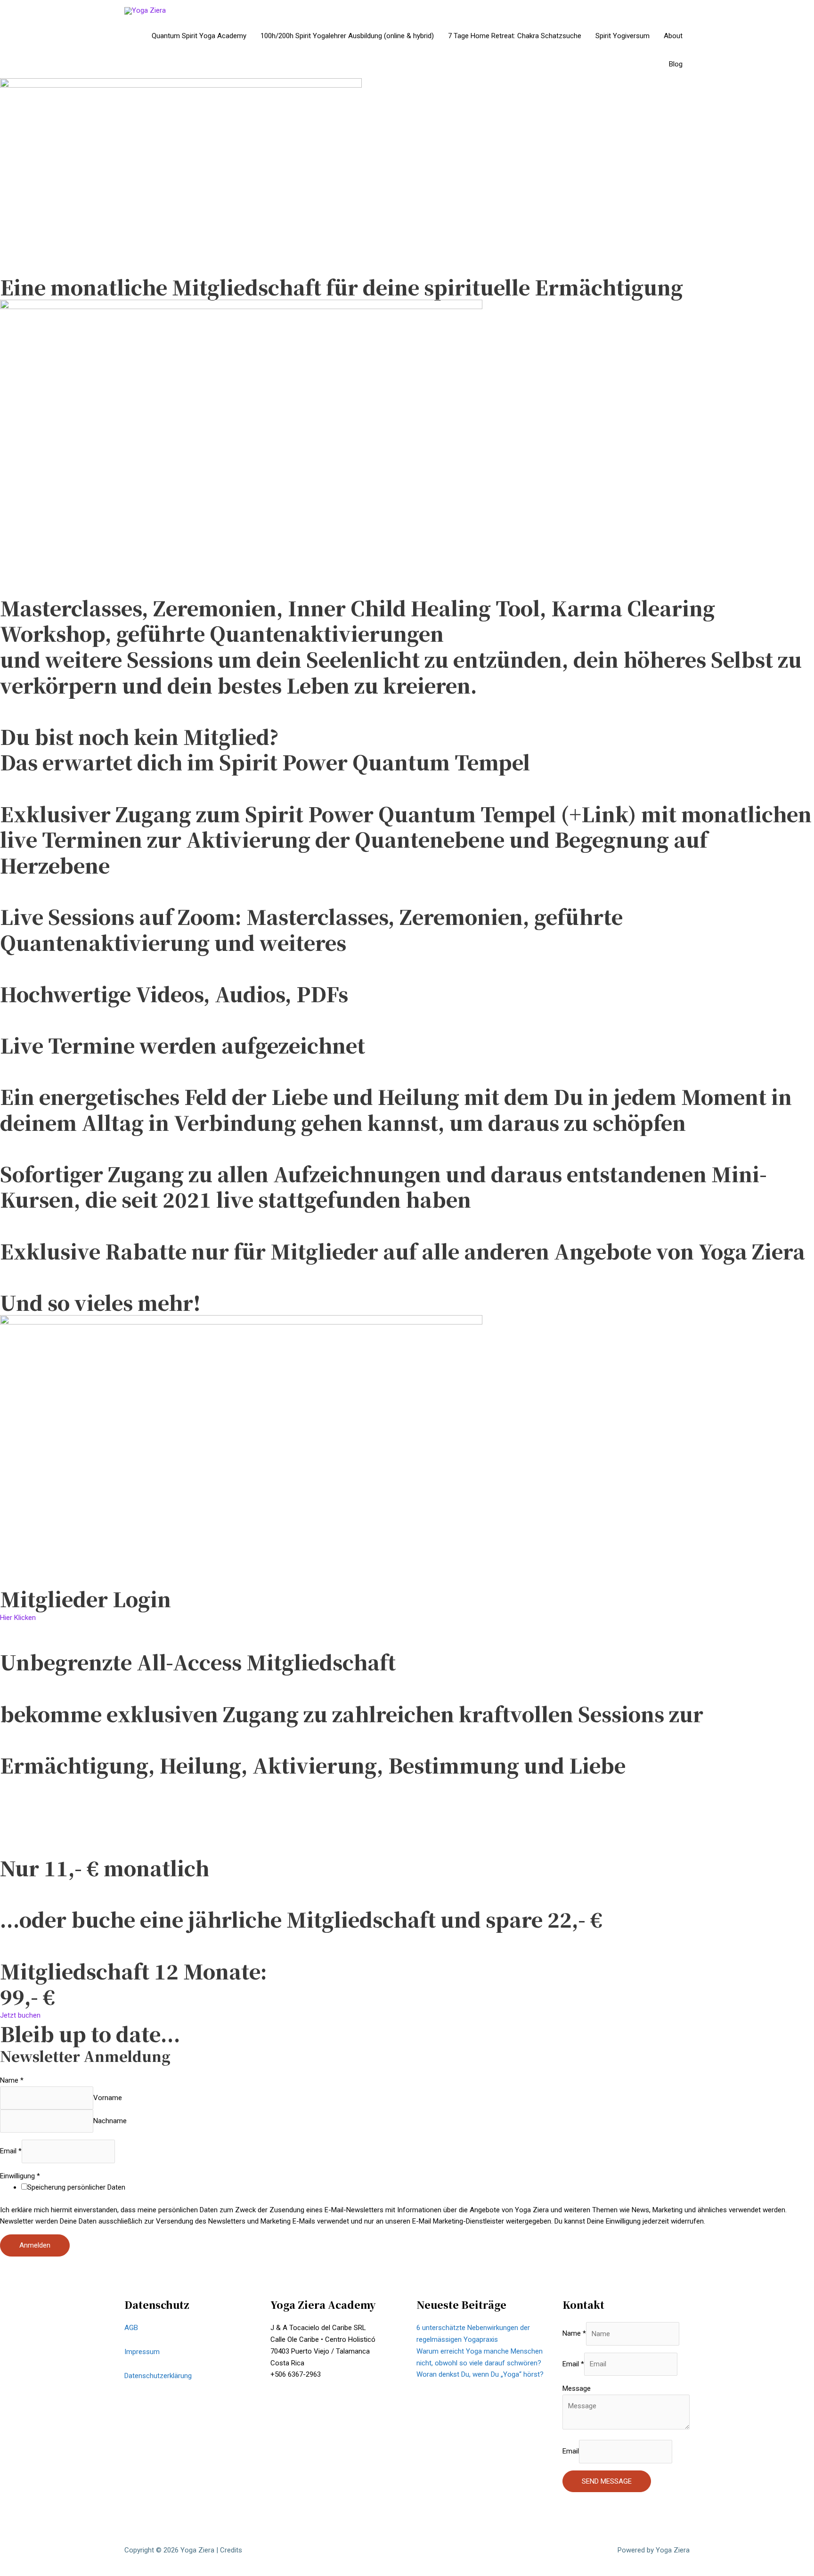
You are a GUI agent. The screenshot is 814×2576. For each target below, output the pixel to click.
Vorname (108, 2098)
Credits (231, 2550)
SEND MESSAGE (607, 2481)
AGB (131, 2328)
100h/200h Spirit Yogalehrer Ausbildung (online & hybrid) (347, 36)
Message (577, 2388)
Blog (676, 64)
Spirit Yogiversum (623, 36)
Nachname (110, 2121)
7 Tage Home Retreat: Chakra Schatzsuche (515, 36)
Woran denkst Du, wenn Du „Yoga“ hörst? (480, 2374)
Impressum (142, 2352)
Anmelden (35, 2245)
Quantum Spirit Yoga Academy (199, 36)
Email (11, 2151)
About (673, 36)
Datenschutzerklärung (158, 2376)
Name (12, 2080)
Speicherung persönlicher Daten (76, 2187)
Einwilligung (20, 2176)
